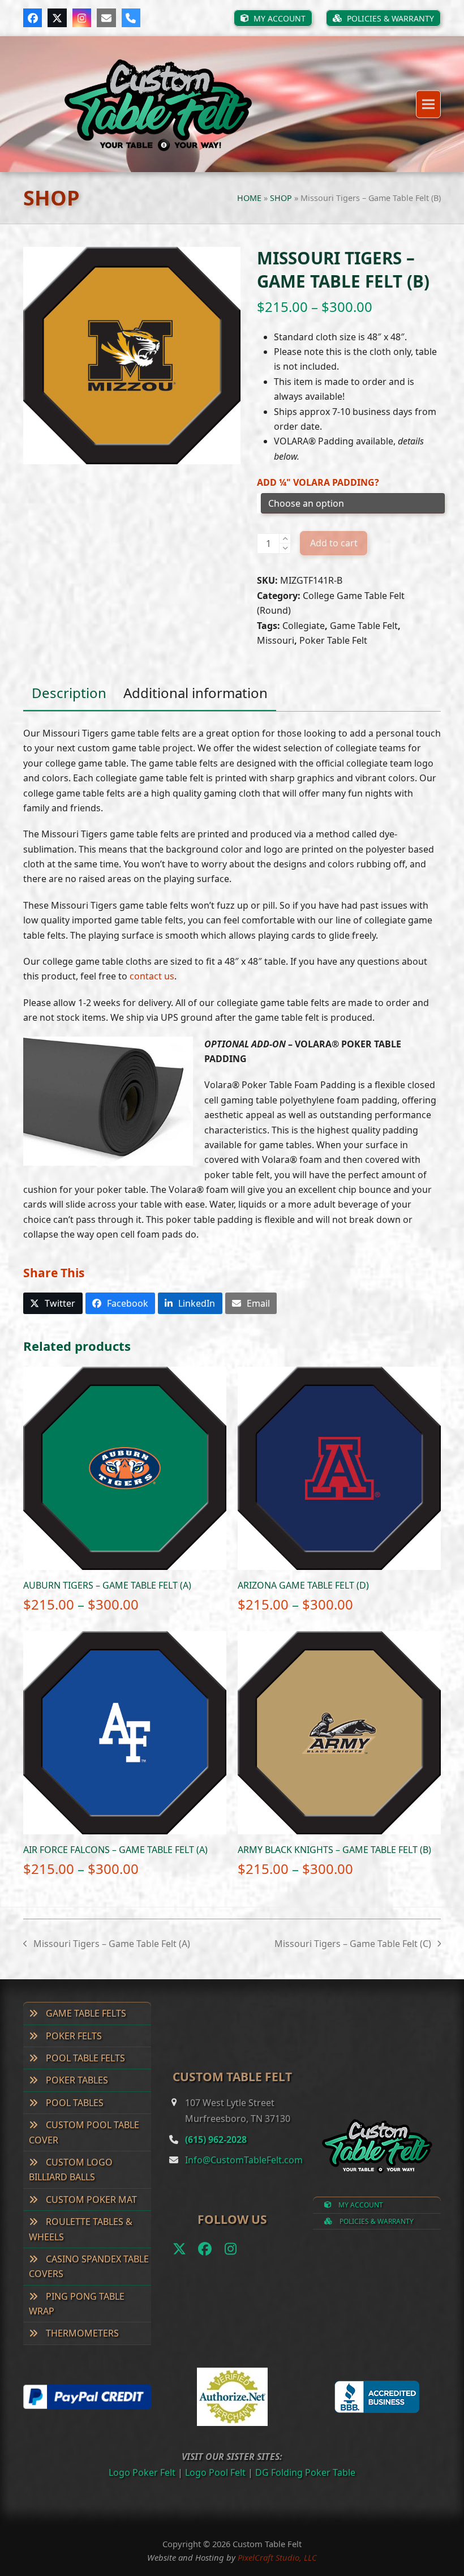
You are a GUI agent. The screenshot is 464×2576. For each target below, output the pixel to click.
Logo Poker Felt (142, 2472)
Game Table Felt (364, 626)
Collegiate (304, 626)
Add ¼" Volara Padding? (318, 482)
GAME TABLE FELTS (85, 2013)
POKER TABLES (76, 2080)
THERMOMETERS (81, 2333)
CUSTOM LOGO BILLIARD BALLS (71, 2170)
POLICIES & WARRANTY (376, 2221)
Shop (281, 198)
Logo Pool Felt (215, 2472)
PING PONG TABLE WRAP (77, 2304)
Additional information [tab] (196, 693)
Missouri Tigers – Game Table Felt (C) (353, 1944)
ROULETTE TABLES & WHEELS (81, 2229)
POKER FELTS (73, 2036)
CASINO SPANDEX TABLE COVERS (89, 2266)
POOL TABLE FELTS (84, 2058)
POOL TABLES (74, 2103)
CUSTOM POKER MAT (90, 2200)
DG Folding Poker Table (305, 2472)
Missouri (276, 640)
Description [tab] (69, 693)
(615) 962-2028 (216, 2139)
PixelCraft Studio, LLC (277, 2557)
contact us (152, 976)
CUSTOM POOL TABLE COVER (84, 2132)
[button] (428, 104)
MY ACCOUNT (360, 2205)
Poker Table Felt (333, 640)
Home (249, 198)
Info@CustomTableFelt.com (244, 2160)
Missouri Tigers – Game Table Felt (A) (107, 1944)
